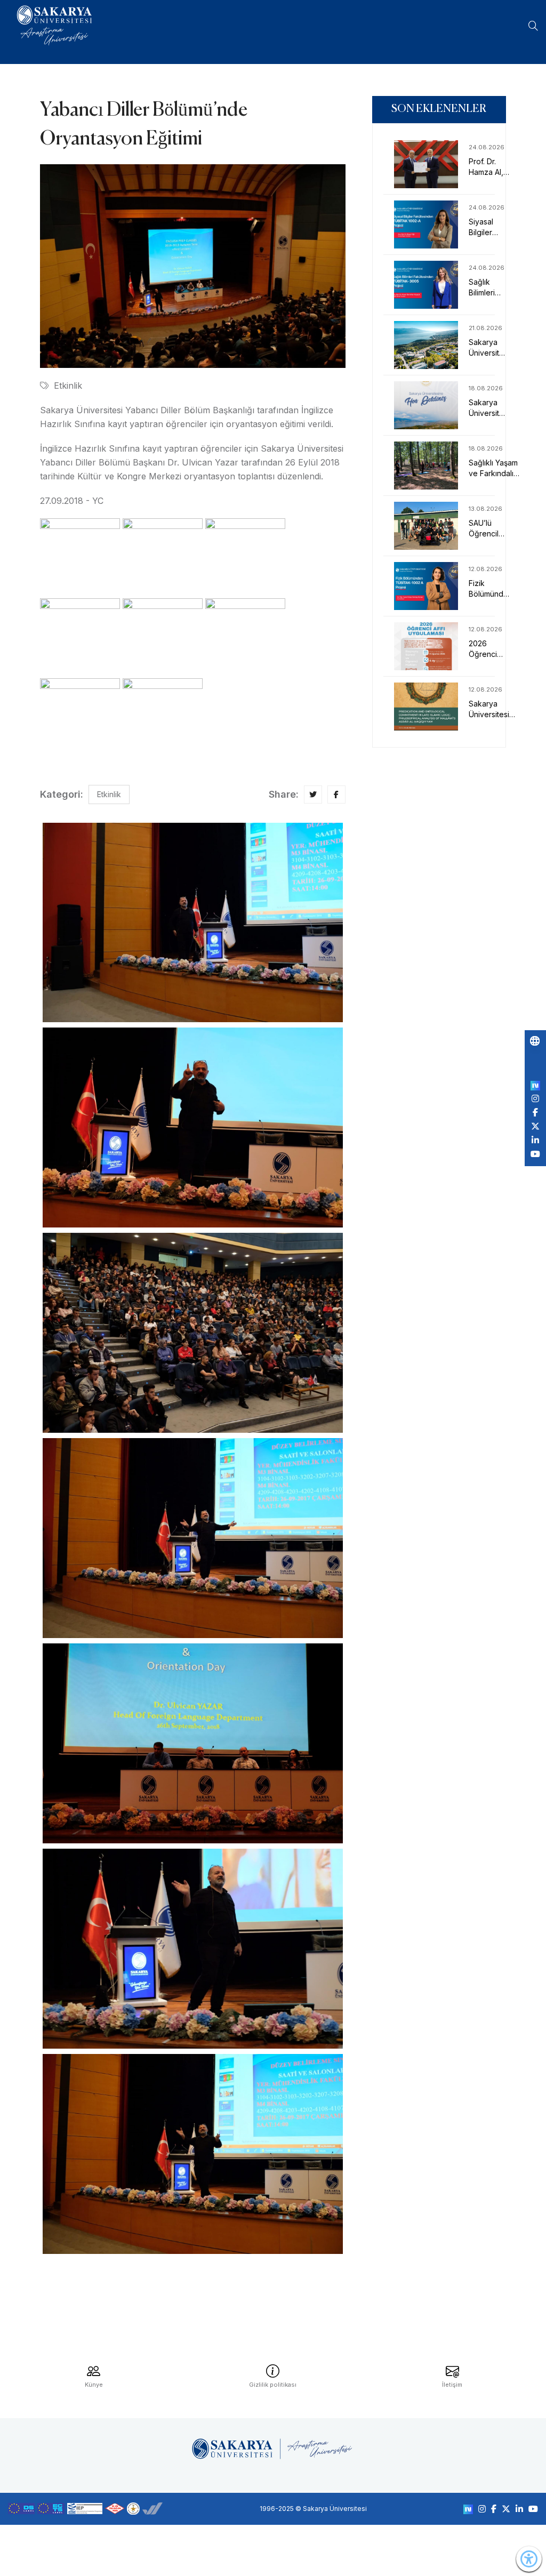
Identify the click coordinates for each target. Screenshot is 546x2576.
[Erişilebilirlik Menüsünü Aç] (529, 2559)
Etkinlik (68, 386)
